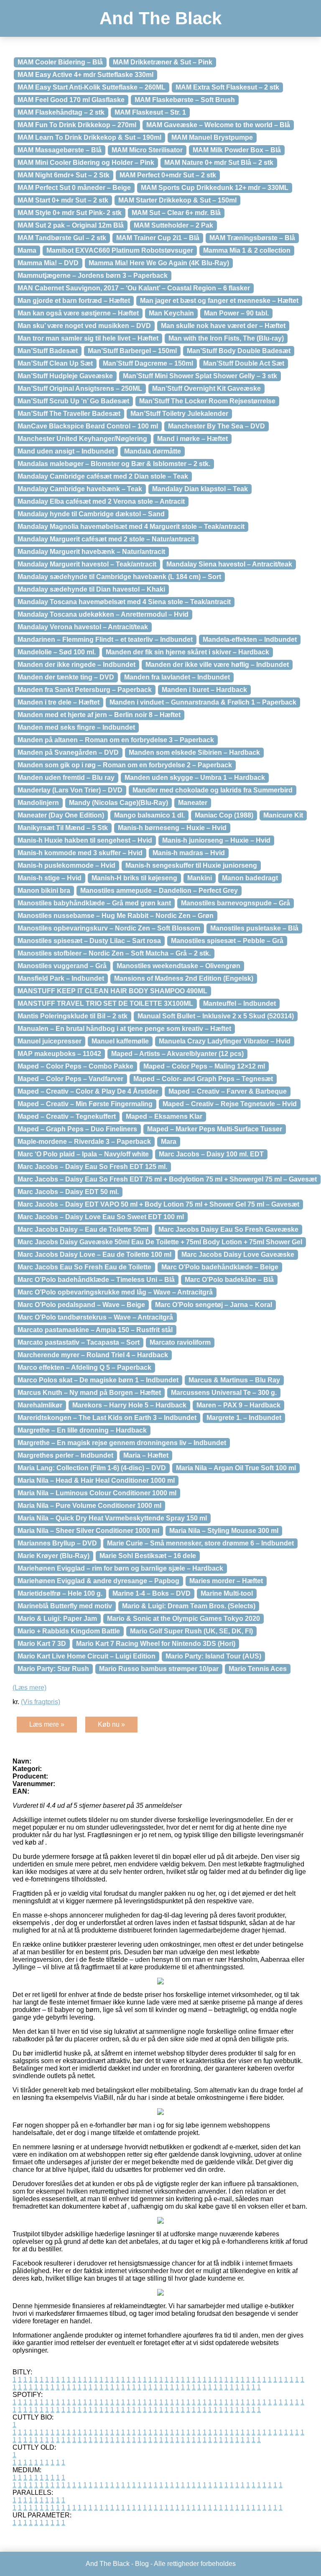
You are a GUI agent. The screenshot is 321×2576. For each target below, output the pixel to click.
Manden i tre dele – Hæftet (59, 702)
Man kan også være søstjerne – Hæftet (78, 313)
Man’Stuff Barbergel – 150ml (132, 351)
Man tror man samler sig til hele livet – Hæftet (88, 338)
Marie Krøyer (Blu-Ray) (53, 1556)
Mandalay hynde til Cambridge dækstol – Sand (91, 514)
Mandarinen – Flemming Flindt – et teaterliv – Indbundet (105, 640)
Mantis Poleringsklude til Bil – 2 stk (73, 1016)
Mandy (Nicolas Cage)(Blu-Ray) (118, 803)
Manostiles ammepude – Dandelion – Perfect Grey (159, 891)
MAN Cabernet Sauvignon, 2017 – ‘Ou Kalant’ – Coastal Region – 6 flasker (134, 288)
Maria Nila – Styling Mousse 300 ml (224, 1531)
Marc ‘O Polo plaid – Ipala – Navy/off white (83, 1154)
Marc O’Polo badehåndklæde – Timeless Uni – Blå (96, 1280)
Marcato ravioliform (180, 1342)
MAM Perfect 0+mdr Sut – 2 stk (168, 175)
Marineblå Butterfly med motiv (65, 1606)
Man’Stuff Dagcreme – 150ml (148, 363)
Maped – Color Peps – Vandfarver (70, 1079)
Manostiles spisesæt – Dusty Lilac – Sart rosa (89, 941)
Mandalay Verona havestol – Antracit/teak (83, 627)
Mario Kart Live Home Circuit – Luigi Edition (87, 1656)
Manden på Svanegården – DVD (68, 752)
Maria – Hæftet (146, 1455)
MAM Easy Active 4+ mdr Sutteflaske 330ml (85, 75)
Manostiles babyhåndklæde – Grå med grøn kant (94, 903)
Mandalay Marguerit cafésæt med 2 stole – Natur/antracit (106, 539)
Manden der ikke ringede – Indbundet (76, 665)
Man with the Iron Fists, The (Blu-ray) (226, 338)
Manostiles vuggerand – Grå (62, 966)
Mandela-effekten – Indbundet (250, 640)
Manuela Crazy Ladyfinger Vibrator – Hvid (225, 1041)
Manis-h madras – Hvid (189, 853)
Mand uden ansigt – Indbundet (66, 451)
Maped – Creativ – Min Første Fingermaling (85, 1104)
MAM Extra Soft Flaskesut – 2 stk (227, 87)
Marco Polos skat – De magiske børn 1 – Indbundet (98, 1380)
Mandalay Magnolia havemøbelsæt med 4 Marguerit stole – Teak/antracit (131, 527)
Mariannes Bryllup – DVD (57, 1543)
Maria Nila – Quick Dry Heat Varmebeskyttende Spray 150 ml (112, 1518)
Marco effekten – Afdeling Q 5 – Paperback (84, 1367)
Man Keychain (171, 313)
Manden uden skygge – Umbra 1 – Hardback (195, 778)
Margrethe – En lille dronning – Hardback (82, 1430)
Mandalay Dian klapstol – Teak (200, 489)
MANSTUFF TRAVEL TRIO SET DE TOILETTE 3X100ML (105, 1003)
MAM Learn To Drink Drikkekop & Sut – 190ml (89, 137)
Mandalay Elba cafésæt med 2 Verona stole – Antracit (101, 501)
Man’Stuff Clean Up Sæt (55, 363)
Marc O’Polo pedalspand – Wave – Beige (81, 1305)
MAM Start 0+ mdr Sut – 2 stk (63, 200)
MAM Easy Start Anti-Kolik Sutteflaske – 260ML (92, 87)
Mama (27, 250)
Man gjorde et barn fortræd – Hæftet (74, 301)
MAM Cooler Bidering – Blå (60, 62)
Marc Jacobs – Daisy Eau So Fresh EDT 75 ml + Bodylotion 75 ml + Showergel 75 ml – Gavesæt (167, 1179)
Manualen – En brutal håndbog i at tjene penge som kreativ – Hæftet (124, 1029)
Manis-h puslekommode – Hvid (66, 865)
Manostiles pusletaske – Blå (254, 928)
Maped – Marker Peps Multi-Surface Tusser (215, 1129)
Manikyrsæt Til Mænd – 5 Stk (63, 828)
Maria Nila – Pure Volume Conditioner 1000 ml (89, 1506)
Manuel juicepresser (50, 1041)
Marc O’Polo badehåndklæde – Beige (220, 1267)
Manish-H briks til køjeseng (134, 878)
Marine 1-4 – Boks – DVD (152, 1593)
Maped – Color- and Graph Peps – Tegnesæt (203, 1079)
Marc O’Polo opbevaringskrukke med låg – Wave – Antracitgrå (115, 1292)
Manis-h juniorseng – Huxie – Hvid (216, 840)
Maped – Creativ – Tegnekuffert (67, 1116)
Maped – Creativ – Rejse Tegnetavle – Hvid (230, 1104)
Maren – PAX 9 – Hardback (238, 1405)
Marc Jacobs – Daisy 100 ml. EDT (211, 1154)
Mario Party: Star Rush (53, 1669)
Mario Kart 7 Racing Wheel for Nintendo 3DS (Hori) (156, 1644)
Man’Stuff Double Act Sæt (244, 363)
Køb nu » (111, 1724)
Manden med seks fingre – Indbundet (76, 727)
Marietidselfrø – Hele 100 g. (60, 1593)
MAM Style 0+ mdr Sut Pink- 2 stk (70, 213)
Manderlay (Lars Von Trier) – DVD (70, 790)
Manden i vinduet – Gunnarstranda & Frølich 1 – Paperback (203, 702)
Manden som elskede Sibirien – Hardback (194, 752)
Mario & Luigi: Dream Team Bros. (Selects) (189, 1606)
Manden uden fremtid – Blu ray (66, 778)
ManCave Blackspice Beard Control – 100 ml (88, 426)
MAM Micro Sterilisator (147, 150)
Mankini (200, 878)
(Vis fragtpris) (41, 1702)
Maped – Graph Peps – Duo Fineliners (77, 1129)
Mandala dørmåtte (153, 451)
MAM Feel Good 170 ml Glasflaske (71, 100)
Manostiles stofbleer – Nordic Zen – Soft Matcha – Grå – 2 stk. (114, 953)
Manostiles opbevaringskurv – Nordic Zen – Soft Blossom (109, 928)
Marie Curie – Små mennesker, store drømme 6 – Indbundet (200, 1543)
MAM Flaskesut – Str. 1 (150, 112)
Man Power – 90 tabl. (236, 313)
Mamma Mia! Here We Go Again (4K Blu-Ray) (159, 263)
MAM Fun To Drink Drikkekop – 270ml (77, 125)
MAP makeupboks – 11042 (59, 1054)
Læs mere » (47, 1724)
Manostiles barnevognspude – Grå (236, 903)
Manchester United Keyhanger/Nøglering (82, 439)
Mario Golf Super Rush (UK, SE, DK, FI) (191, 1631)
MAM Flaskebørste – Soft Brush (185, 100)
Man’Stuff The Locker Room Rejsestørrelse (207, 401)
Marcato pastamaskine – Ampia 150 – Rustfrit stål (95, 1330)
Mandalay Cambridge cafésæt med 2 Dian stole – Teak (103, 476)
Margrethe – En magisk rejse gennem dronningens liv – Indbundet (122, 1443)
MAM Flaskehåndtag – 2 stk (61, 112)
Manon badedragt (250, 878)
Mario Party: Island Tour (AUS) (213, 1656)
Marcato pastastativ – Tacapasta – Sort (79, 1342)
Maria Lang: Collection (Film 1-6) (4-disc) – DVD (92, 1468)
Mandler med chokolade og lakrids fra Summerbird (213, 790)
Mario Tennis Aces (258, 1669)
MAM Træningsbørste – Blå (252, 238)
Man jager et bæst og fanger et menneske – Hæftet (219, 301)
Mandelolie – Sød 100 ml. (57, 652)
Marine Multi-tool (227, 1593)
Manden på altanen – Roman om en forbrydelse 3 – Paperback (116, 740)
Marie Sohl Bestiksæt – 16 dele (148, 1556)
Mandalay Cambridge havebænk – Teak (80, 489)
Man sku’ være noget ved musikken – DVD (84, 326)
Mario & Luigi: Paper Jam (57, 1619)
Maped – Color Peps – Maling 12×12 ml (204, 1066)
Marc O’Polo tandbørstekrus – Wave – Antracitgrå (95, 1317)
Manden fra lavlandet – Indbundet (177, 677)
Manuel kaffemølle (120, 1041)
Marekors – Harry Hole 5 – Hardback (129, 1405)
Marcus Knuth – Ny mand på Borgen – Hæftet (89, 1393)
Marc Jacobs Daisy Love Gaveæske (238, 1255)
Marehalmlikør (40, 1405)
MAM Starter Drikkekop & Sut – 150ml (177, 200)
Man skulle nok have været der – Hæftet (223, 326)
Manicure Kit (283, 815)
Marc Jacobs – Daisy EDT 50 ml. (68, 1192)
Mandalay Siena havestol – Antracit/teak (229, 564)
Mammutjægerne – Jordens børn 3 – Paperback (93, 276)
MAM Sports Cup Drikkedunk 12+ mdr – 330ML (215, 188)
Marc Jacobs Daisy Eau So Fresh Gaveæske (228, 1229)
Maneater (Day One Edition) (61, 815)
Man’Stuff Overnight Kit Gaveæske (206, 388)
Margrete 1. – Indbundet (244, 1418)
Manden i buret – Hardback (204, 690)
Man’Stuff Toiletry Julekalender (179, 414)
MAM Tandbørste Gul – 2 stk (62, 238)
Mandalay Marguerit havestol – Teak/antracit (87, 564)
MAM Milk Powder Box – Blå (237, 150)
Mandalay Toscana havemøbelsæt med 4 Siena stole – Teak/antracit (124, 602)
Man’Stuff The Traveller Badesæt (69, 414)
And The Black (160, 18)
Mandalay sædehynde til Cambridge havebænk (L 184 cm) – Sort (119, 577)
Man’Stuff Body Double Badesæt (239, 351)
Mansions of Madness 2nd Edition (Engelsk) (184, 978)
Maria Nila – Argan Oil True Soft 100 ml (236, 1468)
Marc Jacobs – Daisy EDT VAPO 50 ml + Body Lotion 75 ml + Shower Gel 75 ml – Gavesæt (158, 1204)
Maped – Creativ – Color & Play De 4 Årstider (88, 1091)
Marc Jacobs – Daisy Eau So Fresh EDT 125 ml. (92, 1167)
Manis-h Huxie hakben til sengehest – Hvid (85, 840)
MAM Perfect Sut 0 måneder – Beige (74, 188)
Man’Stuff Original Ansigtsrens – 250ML (80, 388)
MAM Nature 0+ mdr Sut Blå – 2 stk (219, 163)
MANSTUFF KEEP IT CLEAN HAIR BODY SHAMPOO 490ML (112, 991)
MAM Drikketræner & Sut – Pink (163, 62)
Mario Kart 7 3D (42, 1644)
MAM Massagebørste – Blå (60, 150)
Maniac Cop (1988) (224, 815)
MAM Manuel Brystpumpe (212, 137)
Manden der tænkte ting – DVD (66, 677)
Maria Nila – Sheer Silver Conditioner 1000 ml (88, 1531)
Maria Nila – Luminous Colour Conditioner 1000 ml (97, 1493)
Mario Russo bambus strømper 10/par (159, 1669)
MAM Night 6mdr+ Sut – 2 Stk (64, 175)
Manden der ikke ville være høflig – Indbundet (217, 665)
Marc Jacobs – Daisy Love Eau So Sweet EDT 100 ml (101, 1217)
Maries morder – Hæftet (226, 1581)
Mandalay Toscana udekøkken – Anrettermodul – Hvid (103, 614)
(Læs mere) (29, 1688)
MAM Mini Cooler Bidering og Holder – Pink (86, 163)
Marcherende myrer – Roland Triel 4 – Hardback (93, 1355)
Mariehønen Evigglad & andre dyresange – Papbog (98, 1581)
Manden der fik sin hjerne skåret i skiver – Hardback (187, 652)
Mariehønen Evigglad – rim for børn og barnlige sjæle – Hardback (120, 1568)
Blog (142, 2564)
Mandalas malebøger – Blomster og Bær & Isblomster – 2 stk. (114, 464)
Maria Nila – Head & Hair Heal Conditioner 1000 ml (96, 1480)
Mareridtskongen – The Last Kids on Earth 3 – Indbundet (107, 1418)
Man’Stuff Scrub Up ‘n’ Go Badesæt (73, 401)
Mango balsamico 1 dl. (149, 815)
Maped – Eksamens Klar (164, 1116)
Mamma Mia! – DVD (48, 263)
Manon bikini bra (44, 891)
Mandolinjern (38, 803)
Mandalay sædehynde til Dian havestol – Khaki (91, 589)
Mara (169, 1142)
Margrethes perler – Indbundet (65, 1455)
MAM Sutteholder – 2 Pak (173, 225)
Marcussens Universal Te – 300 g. (224, 1393)
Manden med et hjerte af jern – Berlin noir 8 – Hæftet (99, 715)
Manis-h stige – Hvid (50, 878)
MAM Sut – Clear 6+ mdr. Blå (176, 213)
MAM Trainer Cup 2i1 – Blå (158, 238)
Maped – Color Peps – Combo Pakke (75, 1066)
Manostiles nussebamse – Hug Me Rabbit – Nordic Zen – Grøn (116, 916)
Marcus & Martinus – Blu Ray (234, 1380)
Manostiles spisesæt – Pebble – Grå (227, 941)
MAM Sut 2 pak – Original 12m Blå (71, 225)
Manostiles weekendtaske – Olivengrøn (178, 966)
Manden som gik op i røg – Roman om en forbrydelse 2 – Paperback (125, 765)
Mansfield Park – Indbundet (61, 978)
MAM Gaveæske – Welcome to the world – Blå (218, 125)
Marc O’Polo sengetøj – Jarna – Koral (214, 1305)
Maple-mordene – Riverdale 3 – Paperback (84, 1142)
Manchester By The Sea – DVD (217, 426)
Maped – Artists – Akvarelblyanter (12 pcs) (177, 1054)
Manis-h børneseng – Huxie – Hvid (172, 828)
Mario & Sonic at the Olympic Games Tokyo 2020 (183, 1619)
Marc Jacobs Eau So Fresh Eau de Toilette (84, 1267)
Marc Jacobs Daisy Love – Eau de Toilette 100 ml (94, 1255)
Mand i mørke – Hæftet (192, 439)
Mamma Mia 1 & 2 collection (247, 250)
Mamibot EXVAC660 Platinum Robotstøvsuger (120, 250)
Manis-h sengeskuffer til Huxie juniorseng (191, 865)
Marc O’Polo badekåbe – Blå (229, 1280)
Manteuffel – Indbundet (239, 1003)
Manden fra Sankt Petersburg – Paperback (85, 690)
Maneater (193, 803)
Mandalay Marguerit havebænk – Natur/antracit (91, 552)
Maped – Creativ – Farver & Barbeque (228, 1091)
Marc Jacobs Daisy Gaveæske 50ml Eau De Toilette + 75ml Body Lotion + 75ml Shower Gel (160, 1242)
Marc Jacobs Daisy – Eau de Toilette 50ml (83, 1229)
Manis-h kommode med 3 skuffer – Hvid (80, 853)
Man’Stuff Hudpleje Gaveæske (65, 376)
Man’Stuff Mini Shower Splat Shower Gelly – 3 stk (200, 376)
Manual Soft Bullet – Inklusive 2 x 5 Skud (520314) (216, 1016)
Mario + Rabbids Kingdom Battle (69, 1631)
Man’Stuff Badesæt (48, 351)
